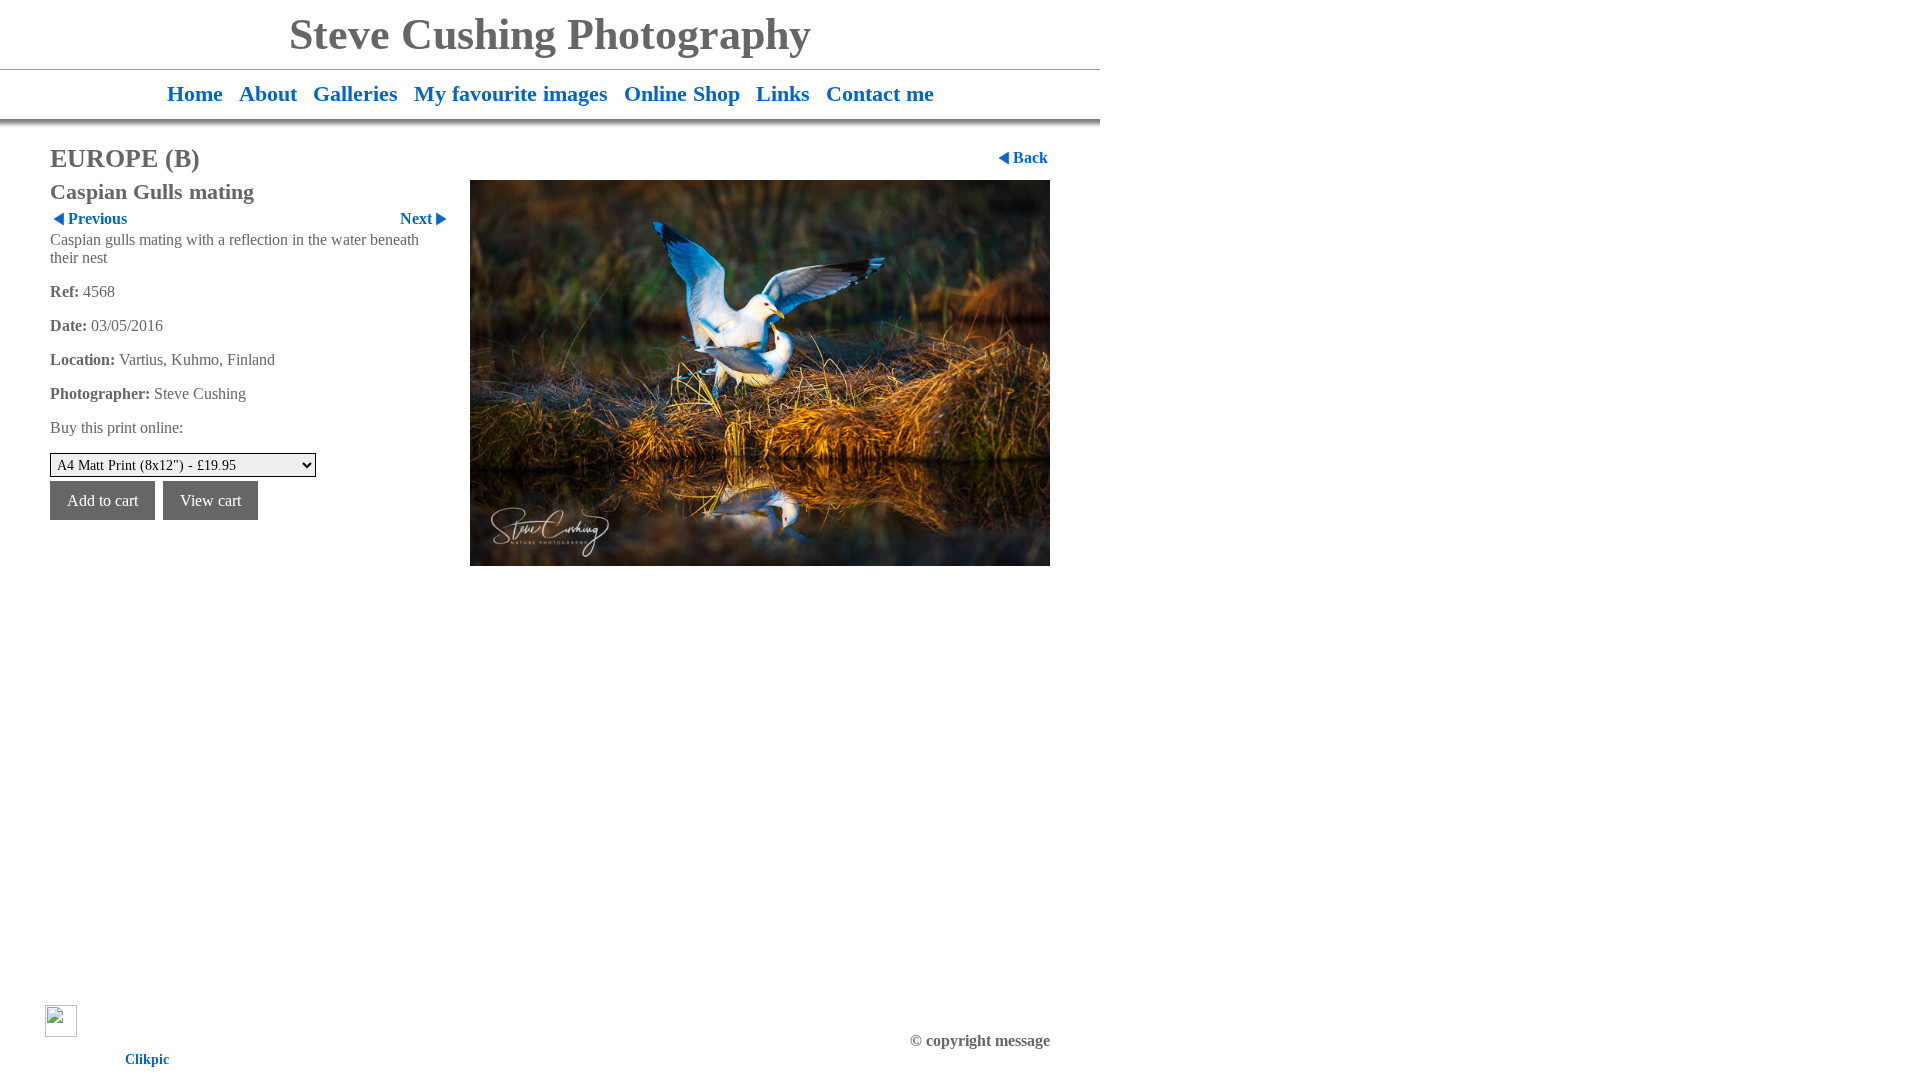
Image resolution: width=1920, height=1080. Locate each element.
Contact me (880, 94)
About (268, 94)
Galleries (355, 94)
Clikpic (147, 1059)
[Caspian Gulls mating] (760, 373)
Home (195, 94)
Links (783, 94)
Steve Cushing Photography (550, 34)
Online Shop (682, 94)
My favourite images (511, 94)
